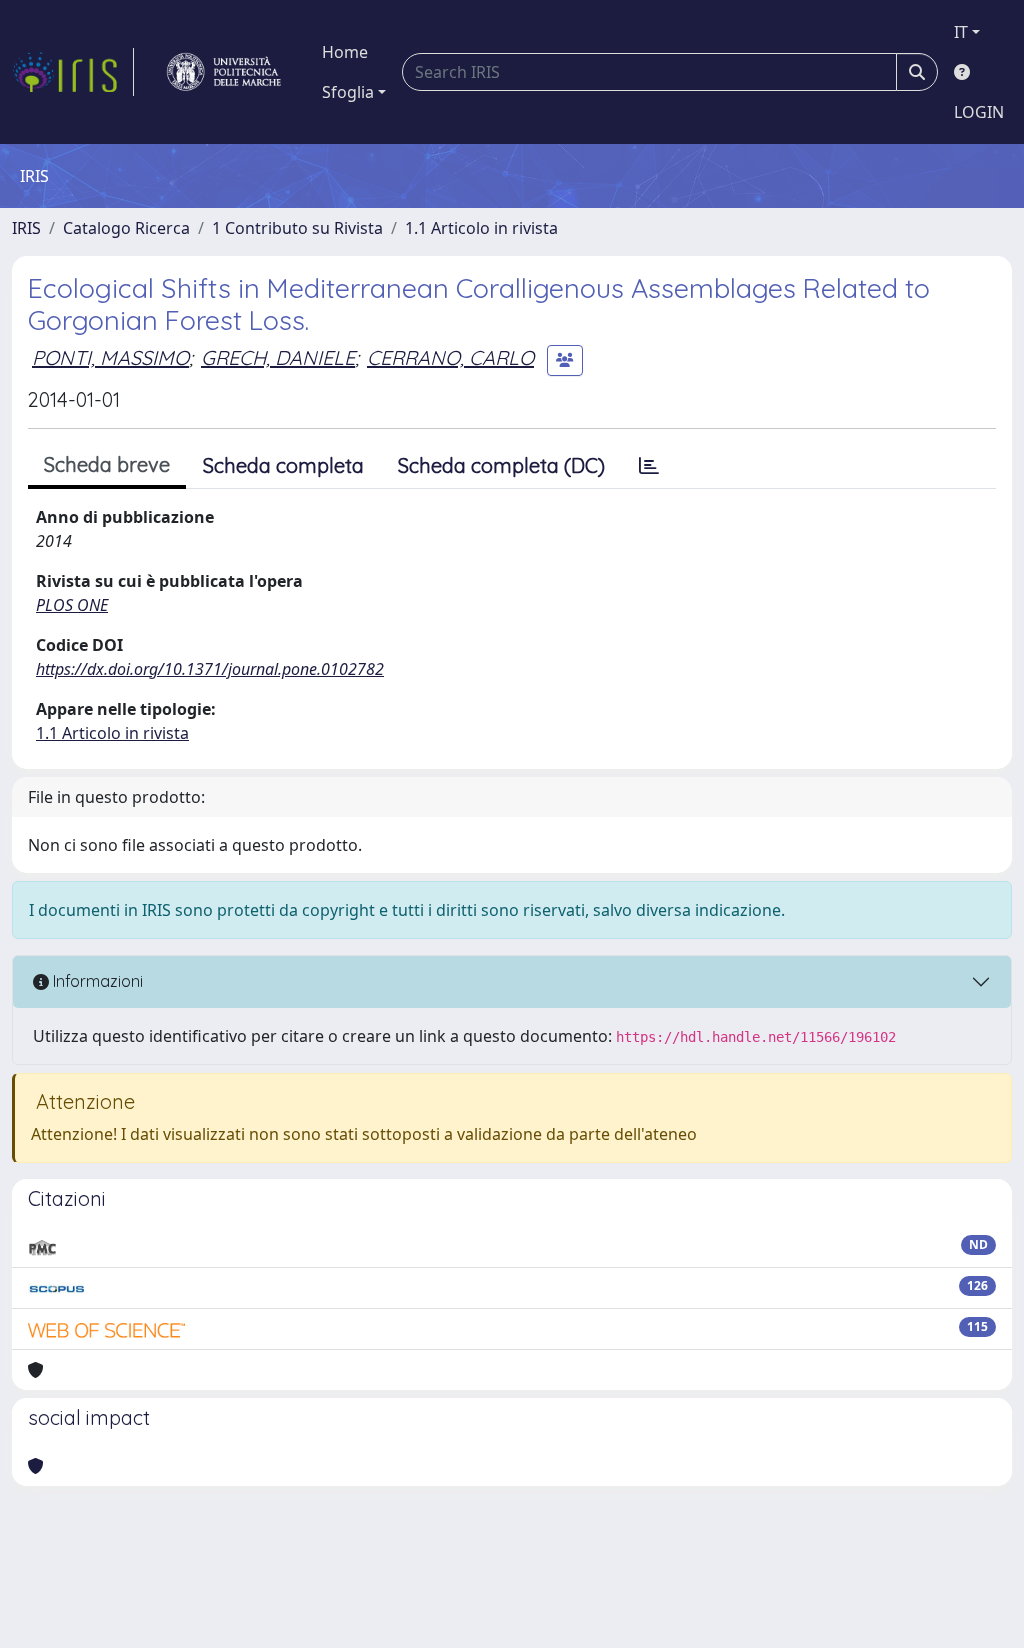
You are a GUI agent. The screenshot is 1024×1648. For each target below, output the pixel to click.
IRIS (26, 228)
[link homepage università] (224, 72)
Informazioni (96, 981)
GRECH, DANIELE (278, 357)
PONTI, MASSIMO (110, 357)
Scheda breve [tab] (107, 464)
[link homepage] (73, 72)
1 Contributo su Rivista (297, 228)
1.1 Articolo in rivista (481, 228)
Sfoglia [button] (348, 92)
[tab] (649, 466)
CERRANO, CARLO (450, 357)
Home (345, 52)
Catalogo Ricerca (126, 228)
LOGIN (979, 112)
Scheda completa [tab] (283, 465)
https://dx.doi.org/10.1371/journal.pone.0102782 (210, 669)
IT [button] (961, 32)
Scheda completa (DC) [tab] (501, 465)
